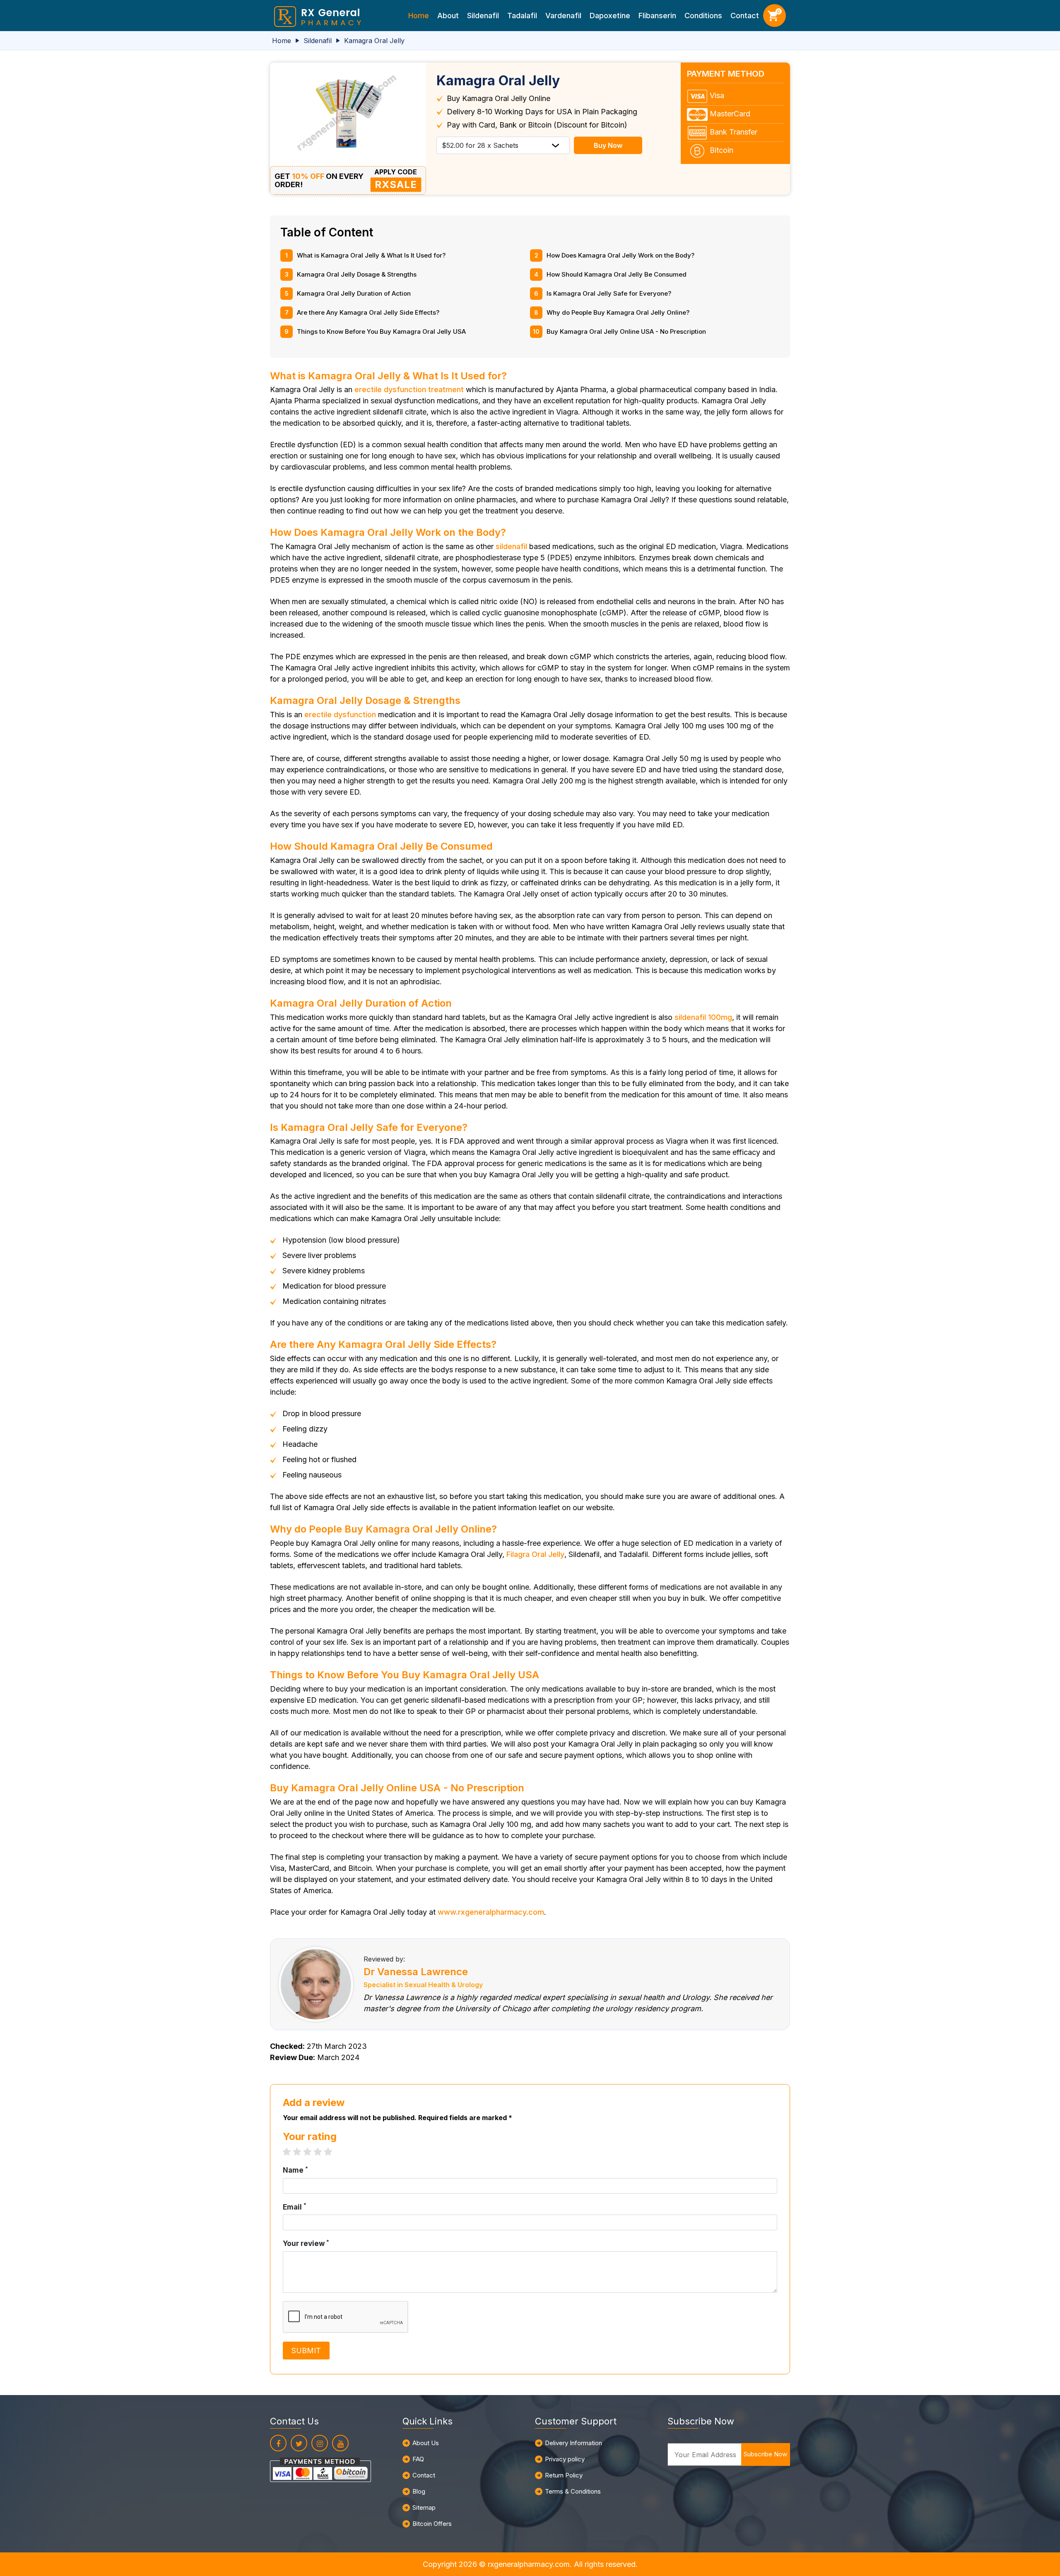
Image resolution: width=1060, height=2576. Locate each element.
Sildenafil (483, 16)
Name (295, 2170)
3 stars (312, 2152)
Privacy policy (565, 2459)
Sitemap (424, 2507)
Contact (745, 16)
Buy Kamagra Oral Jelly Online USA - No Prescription (626, 331)
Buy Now (608, 145)
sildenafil (511, 546)
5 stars (332, 2152)
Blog (419, 2491)
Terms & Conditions (573, 2491)
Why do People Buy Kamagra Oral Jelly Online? (618, 312)
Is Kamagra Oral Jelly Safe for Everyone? (609, 293)
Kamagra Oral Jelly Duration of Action (354, 293)
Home (419, 16)
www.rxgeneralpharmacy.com (491, 1912)
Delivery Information (573, 2443)
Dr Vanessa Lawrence (416, 1972)
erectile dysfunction (340, 714)
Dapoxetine (610, 16)
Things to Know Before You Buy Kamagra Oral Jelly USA (381, 331)
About (448, 16)
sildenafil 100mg (703, 1017)
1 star (291, 2152)
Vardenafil (563, 16)
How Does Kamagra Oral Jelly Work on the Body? (620, 255)
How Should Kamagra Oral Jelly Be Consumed (617, 274)
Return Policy (564, 2475)
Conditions (703, 16)
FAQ (418, 2459)
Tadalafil (522, 16)
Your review (306, 2243)
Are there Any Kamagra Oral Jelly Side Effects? (368, 312)
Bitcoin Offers (432, 2524)
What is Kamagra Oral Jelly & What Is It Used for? (371, 255)
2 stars (301, 2152)
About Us (426, 2443)
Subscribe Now (765, 2454)
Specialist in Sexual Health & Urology (423, 1985)
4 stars (322, 2152)
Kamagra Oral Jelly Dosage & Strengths (357, 274)
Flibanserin (657, 16)
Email (295, 2207)
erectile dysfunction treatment (409, 389)
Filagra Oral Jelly (535, 1554)
